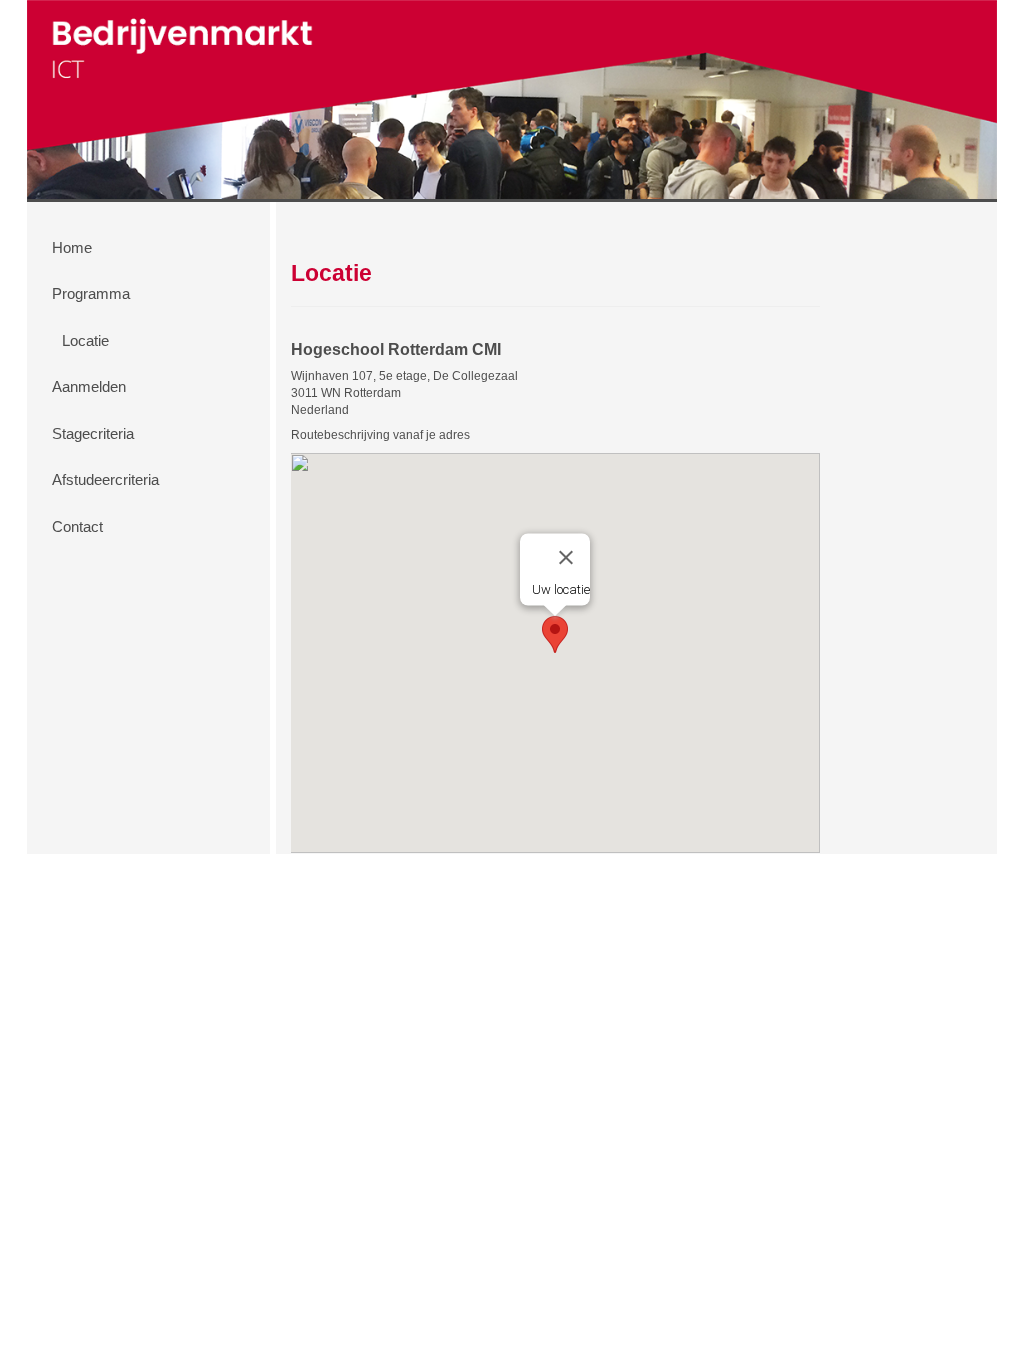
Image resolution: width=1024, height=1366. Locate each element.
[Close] (566, 558)
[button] (555, 634)
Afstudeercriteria (105, 479)
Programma (91, 293)
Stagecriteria (93, 433)
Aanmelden (89, 386)
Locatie (85, 340)
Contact (77, 526)
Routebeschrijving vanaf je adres (380, 435)
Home (72, 247)
